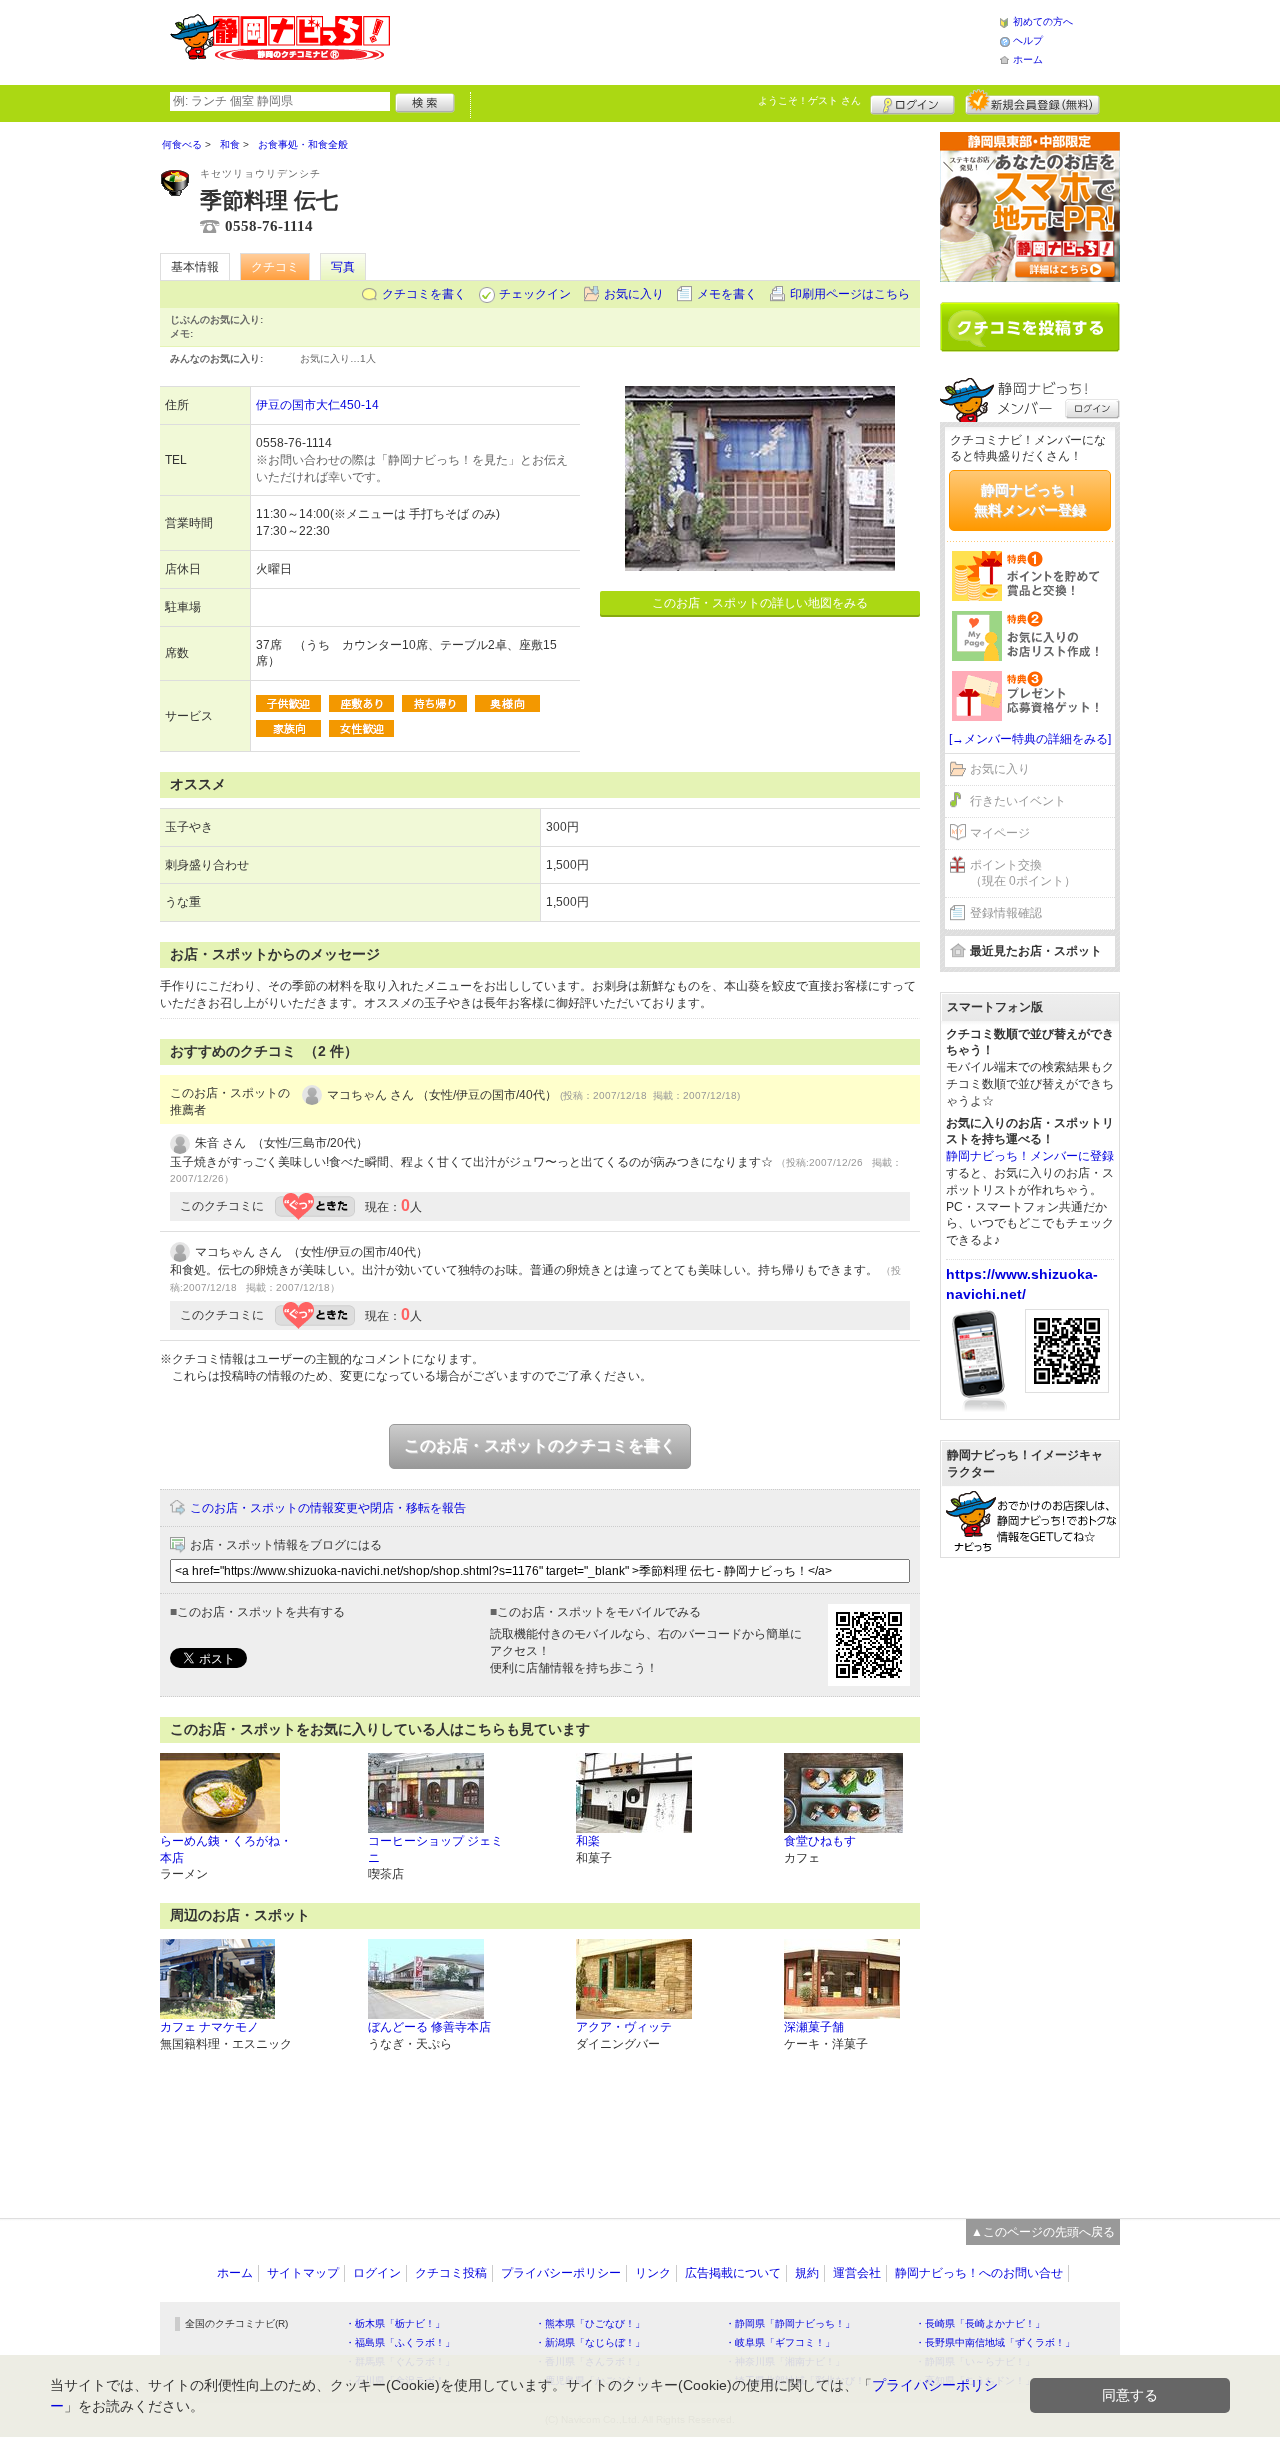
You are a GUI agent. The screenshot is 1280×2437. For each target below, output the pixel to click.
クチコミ (275, 267)
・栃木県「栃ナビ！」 (395, 2323)
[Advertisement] (694, 40)
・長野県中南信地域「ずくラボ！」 (995, 2342)
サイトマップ (303, 2273)
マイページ (1000, 833)
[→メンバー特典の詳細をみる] (1030, 739)
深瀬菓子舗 (814, 2027)
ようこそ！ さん (809, 100)
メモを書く (727, 294)
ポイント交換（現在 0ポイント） (1023, 873)
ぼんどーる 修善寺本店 (429, 2027)
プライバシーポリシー (561, 2273)
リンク (653, 2273)
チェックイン (535, 294)
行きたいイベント (1018, 801)
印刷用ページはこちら (850, 294)
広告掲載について (733, 2273)
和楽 (588, 1841)
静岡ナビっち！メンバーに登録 (1030, 1156)
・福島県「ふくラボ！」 (400, 2342)
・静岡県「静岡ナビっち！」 (790, 2323)
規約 (807, 2273)
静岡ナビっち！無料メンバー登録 (1030, 500)
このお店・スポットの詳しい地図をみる (760, 603)
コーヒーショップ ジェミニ (435, 1849)
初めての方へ (1043, 21)
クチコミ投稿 (451, 2273)
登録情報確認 (1006, 913)
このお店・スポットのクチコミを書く (540, 1445)
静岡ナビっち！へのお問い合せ (979, 2273)
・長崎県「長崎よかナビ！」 (980, 2323)
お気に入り (634, 294)
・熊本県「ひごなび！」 (590, 2323)
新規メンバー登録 (1032, 102)
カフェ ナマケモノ (209, 2027)
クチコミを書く (424, 294)
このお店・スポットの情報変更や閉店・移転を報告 (328, 1508)
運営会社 (857, 2273)
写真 (343, 267)
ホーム (1028, 59)
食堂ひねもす (820, 1841)
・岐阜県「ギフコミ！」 (780, 2342)
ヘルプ (1028, 40)
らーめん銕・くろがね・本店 (226, 1849)
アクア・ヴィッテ (624, 2027)
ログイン (912, 102)
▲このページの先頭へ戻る (1043, 2232)
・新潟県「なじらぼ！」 (590, 2342)
